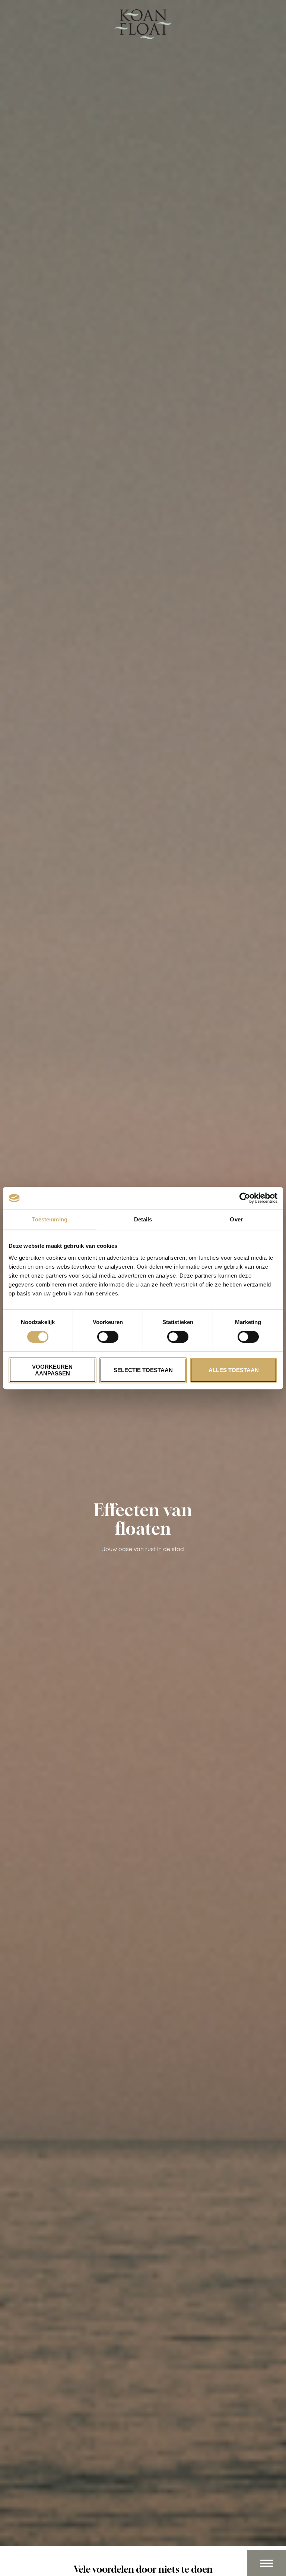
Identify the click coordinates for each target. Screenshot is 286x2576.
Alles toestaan (234, 1370)
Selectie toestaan (143, 1370)
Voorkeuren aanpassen (52, 1370)
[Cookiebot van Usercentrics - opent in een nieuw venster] (245, 1198)
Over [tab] (236, 1219)
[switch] (108, 1337)
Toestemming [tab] (50, 1219)
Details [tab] (143, 1219)
